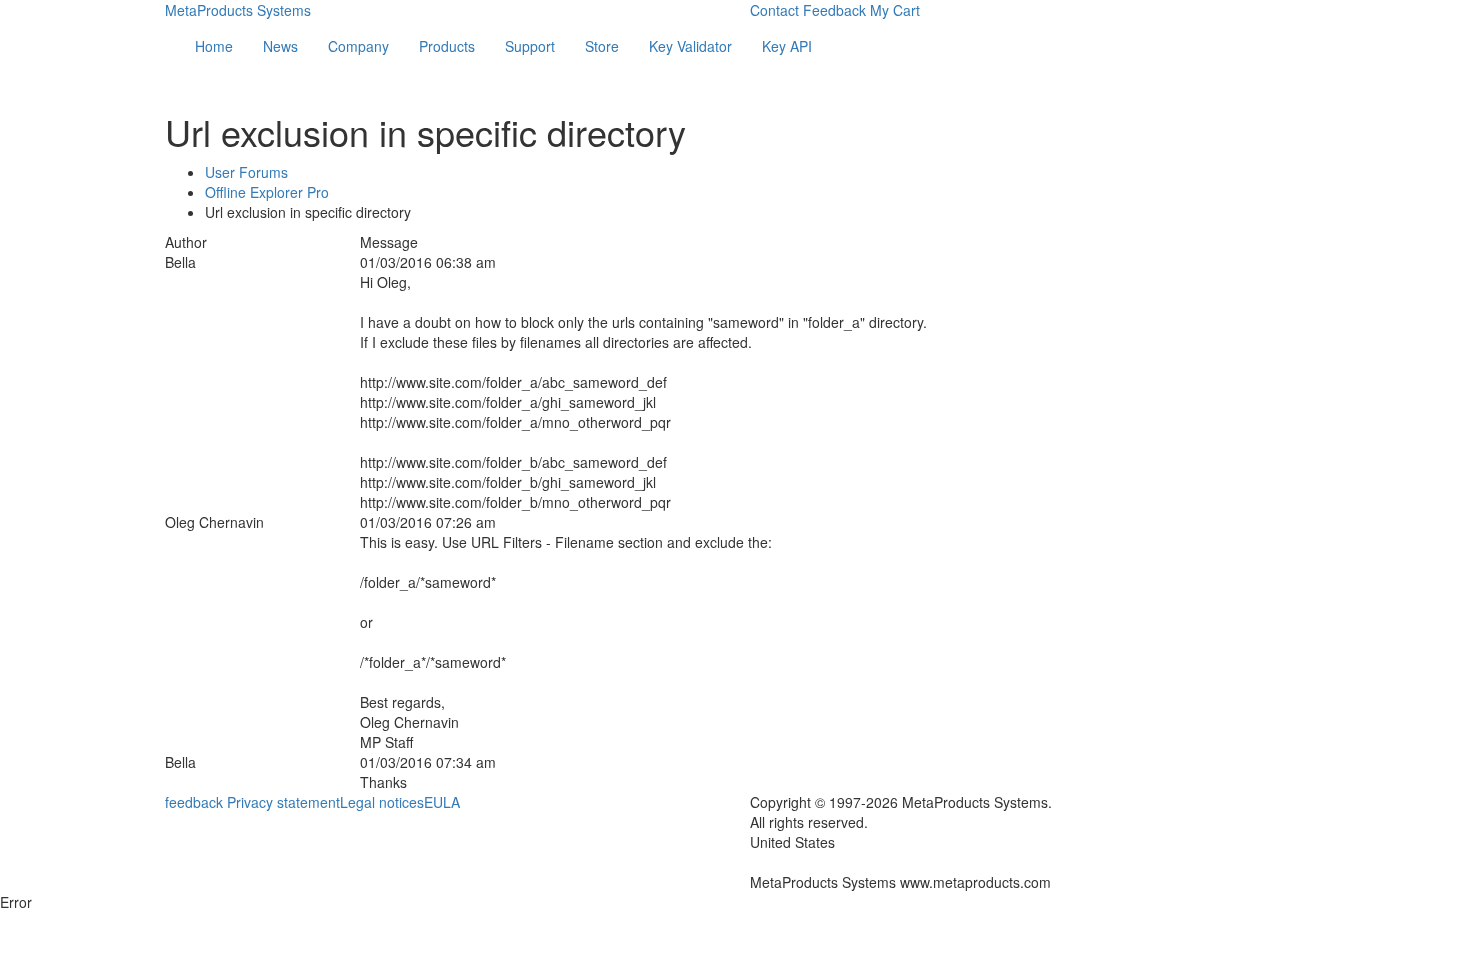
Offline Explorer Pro (267, 192)
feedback (194, 802)
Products (447, 46)
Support (530, 46)
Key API (787, 46)
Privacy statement (283, 802)
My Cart (895, 10)
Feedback (834, 10)
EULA (442, 802)
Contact (774, 10)
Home (214, 46)
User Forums (246, 172)
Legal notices (382, 802)
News (280, 46)
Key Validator (690, 46)
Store (602, 46)
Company (358, 46)
